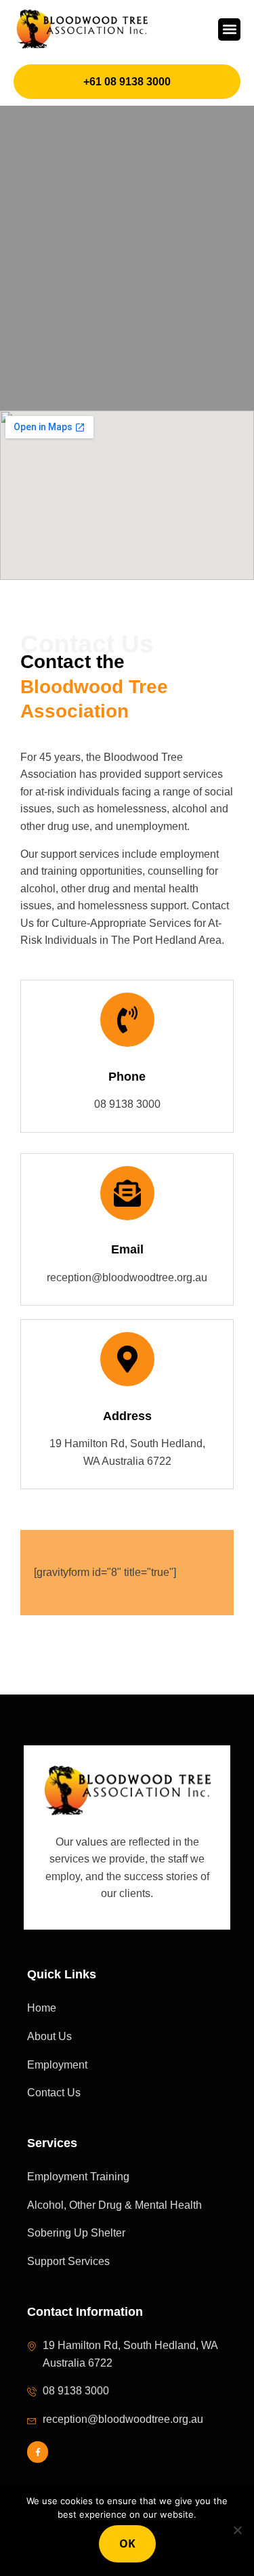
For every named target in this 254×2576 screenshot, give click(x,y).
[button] (229, 29)
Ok (127, 2543)
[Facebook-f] (38, 2452)
